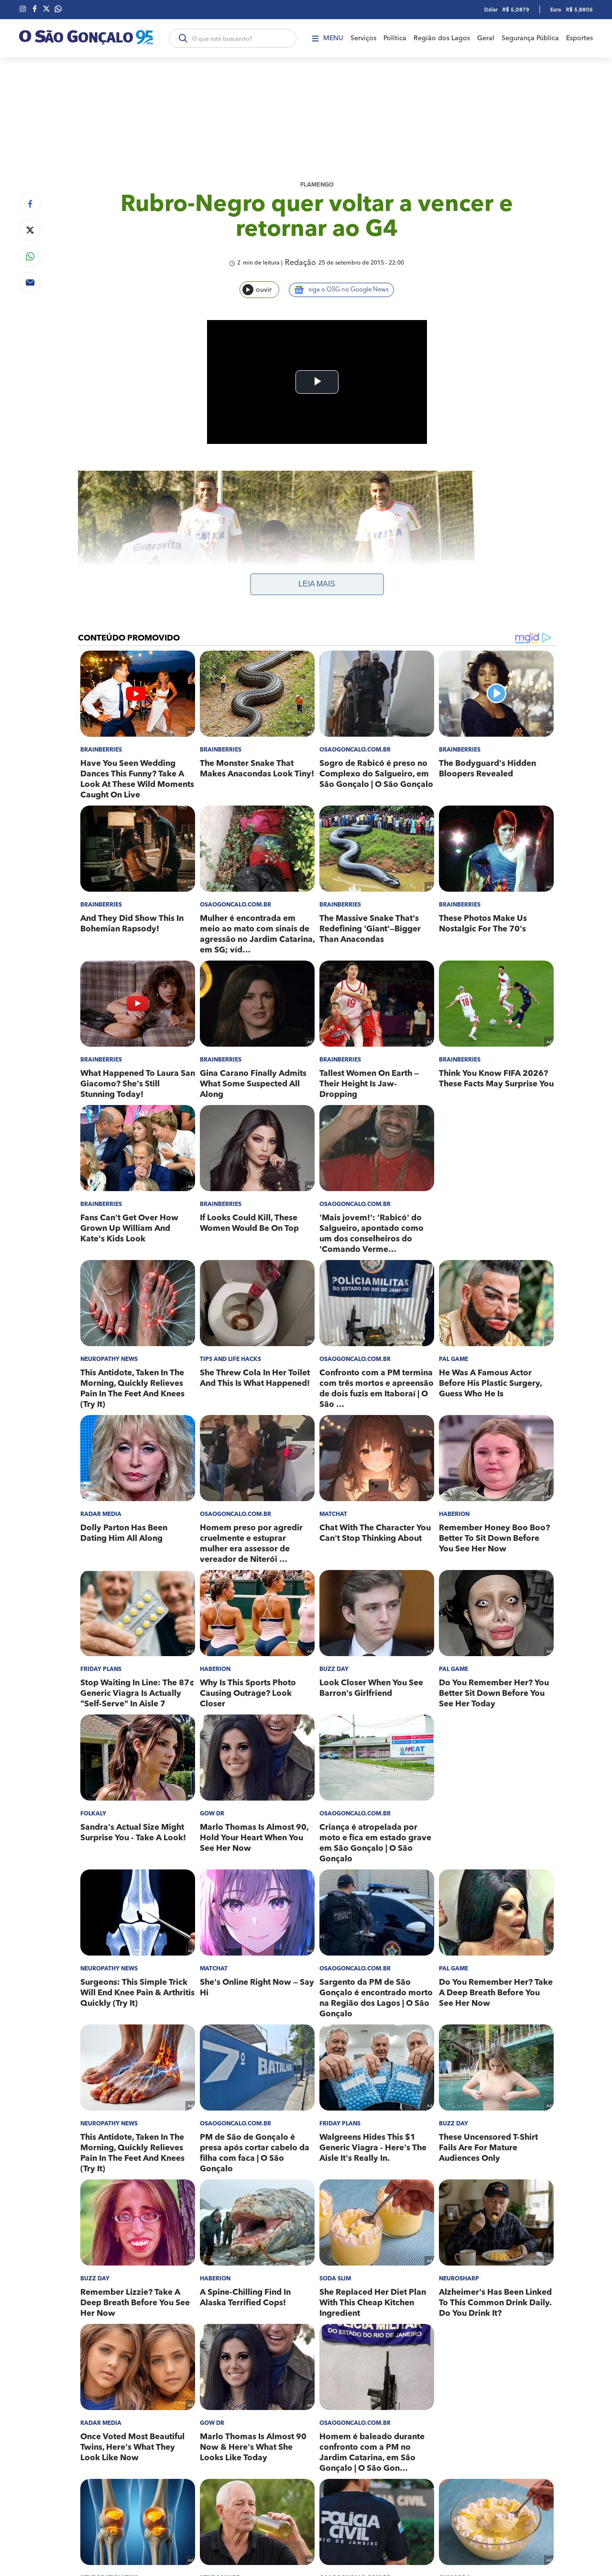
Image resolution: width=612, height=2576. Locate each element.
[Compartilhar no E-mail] (30, 282)
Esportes (579, 38)
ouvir (264, 290)
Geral (486, 38)
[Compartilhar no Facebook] (30, 204)
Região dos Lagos (442, 38)
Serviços (363, 38)
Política (395, 38)
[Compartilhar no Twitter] (30, 230)
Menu (333, 38)
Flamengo (317, 185)
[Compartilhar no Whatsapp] (30, 256)
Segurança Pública (530, 38)
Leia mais (317, 584)
